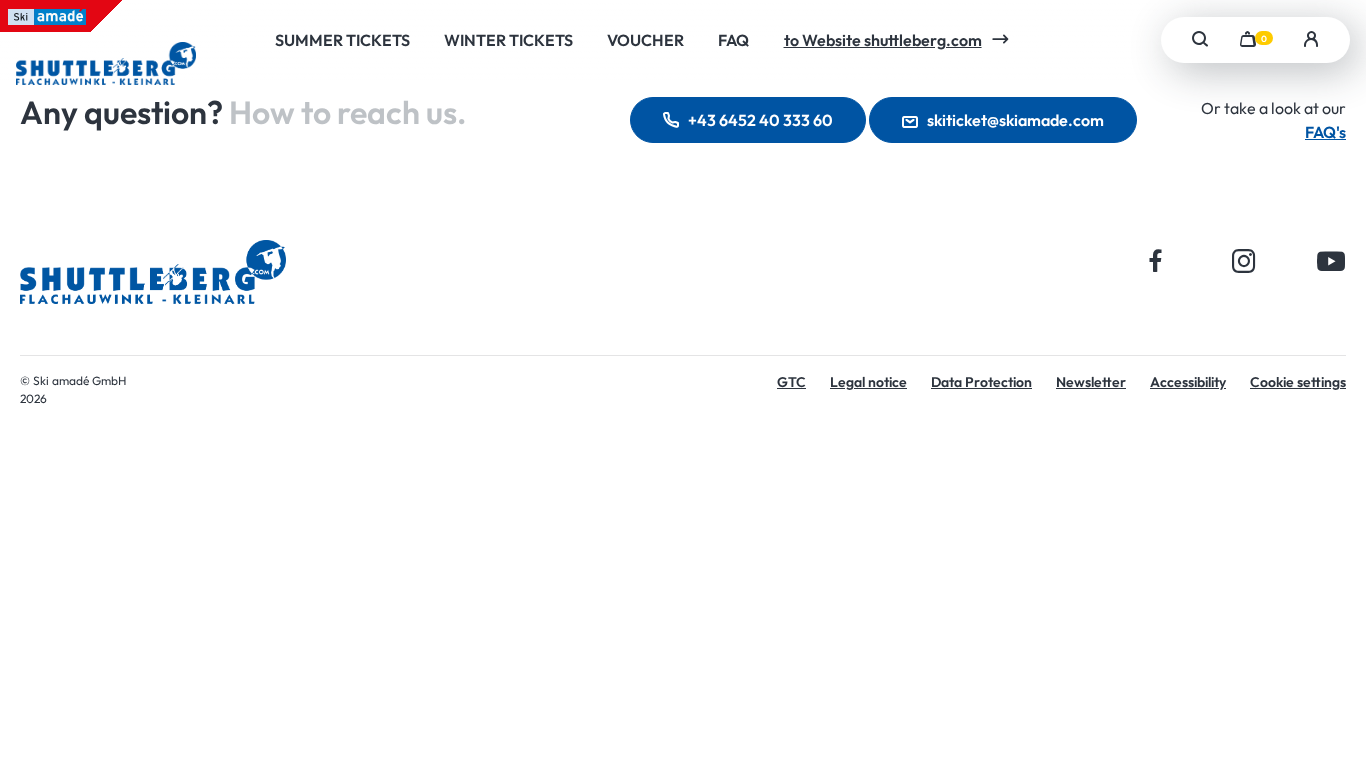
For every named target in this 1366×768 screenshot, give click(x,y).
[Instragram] (1243, 260)
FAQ (733, 40)
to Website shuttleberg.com (883, 40)
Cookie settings (1298, 382)
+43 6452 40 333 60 (760, 120)
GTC (791, 382)
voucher (645, 40)
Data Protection (981, 382)
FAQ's (1325, 132)
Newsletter (1091, 382)
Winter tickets (508, 40)
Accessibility (1188, 382)
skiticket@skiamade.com (1015, 120)
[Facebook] (1156, 260)
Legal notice (868, 382)
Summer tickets (342, 40)
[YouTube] (1331, 260)
